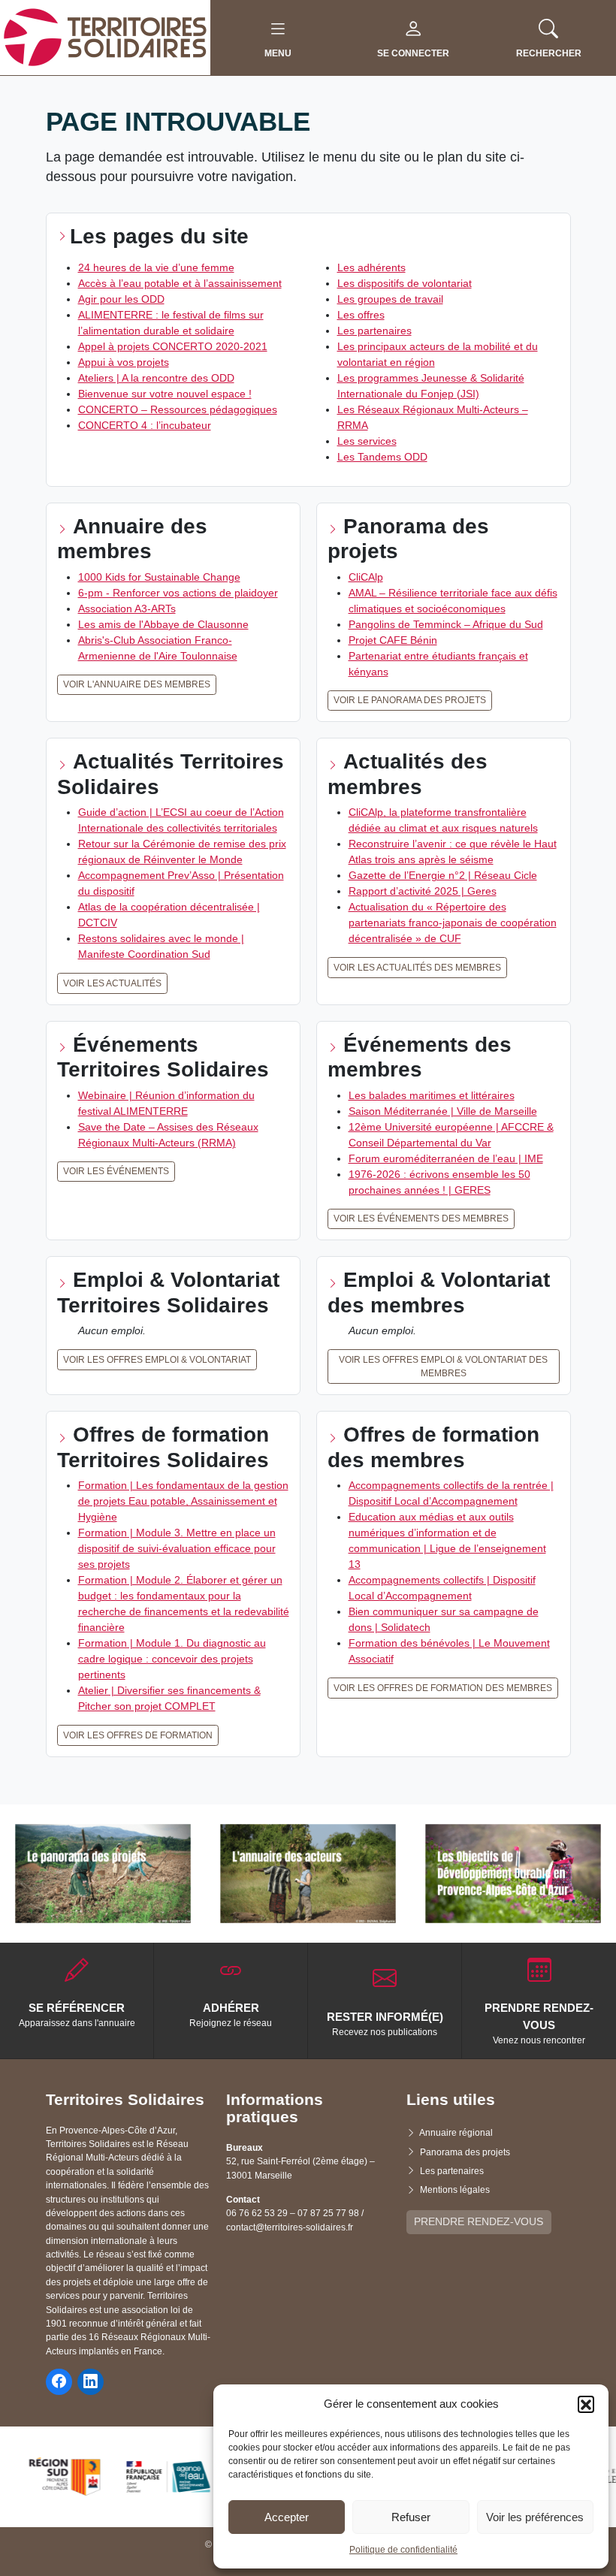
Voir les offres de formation (138, 1735)
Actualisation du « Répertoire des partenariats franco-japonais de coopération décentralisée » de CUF (453, 923)
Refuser (411, 2517)
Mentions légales (455, 2190)
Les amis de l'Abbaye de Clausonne (163, 624)
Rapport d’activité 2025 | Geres (423, 891)
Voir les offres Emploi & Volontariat (157, 1360)
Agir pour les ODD (121, 299)
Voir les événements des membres (421, 1219)
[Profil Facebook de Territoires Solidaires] (59, 2382)
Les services (367, 441)
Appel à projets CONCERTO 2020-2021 (173, 346)
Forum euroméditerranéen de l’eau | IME (446, 1158)
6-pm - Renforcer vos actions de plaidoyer (178, 593)
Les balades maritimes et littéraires (432, 1095)
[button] (586, 2404)
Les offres (361, 315)
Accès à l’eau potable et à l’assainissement (180, 283)
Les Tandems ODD (382, 457)
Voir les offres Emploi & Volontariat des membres (443, 1367)
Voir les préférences (535, 2517)
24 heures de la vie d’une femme (156, 267)
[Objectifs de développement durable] (513, 1874)
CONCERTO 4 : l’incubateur (145, 425)
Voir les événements (116, 1171)
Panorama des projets (465, 2152)
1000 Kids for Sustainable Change (159, 577)
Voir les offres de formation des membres (443, 1688)
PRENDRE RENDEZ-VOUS (479, 2221)
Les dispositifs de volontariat (405, 283)
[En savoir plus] (103, 1874)
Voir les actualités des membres (417, 968)
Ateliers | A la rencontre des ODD (156, 378)
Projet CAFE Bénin (393, 640)
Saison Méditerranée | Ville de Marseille (443, 1111)
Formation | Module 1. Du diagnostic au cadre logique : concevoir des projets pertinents (172, 1659)
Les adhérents (371, 267)
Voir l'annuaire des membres (137, 684)
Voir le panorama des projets (410, 700)
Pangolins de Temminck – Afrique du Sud (446, 624)
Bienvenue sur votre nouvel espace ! (165, 394)
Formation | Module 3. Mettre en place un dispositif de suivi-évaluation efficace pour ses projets (177, 1548)
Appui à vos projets (124, 362)
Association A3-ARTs (127, 609)
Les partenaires (374, 331)
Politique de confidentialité (403, 2550)
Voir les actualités (112, 983)
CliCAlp (366, 577)
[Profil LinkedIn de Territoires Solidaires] (91, 2382)
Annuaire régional (456, 2133)
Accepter (287, 2517)
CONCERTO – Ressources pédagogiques (178, 409)
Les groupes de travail (390, 299)
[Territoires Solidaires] (105, 37)
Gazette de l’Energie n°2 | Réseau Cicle (443, 875)
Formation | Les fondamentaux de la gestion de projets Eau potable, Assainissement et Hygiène (183, 1501)
